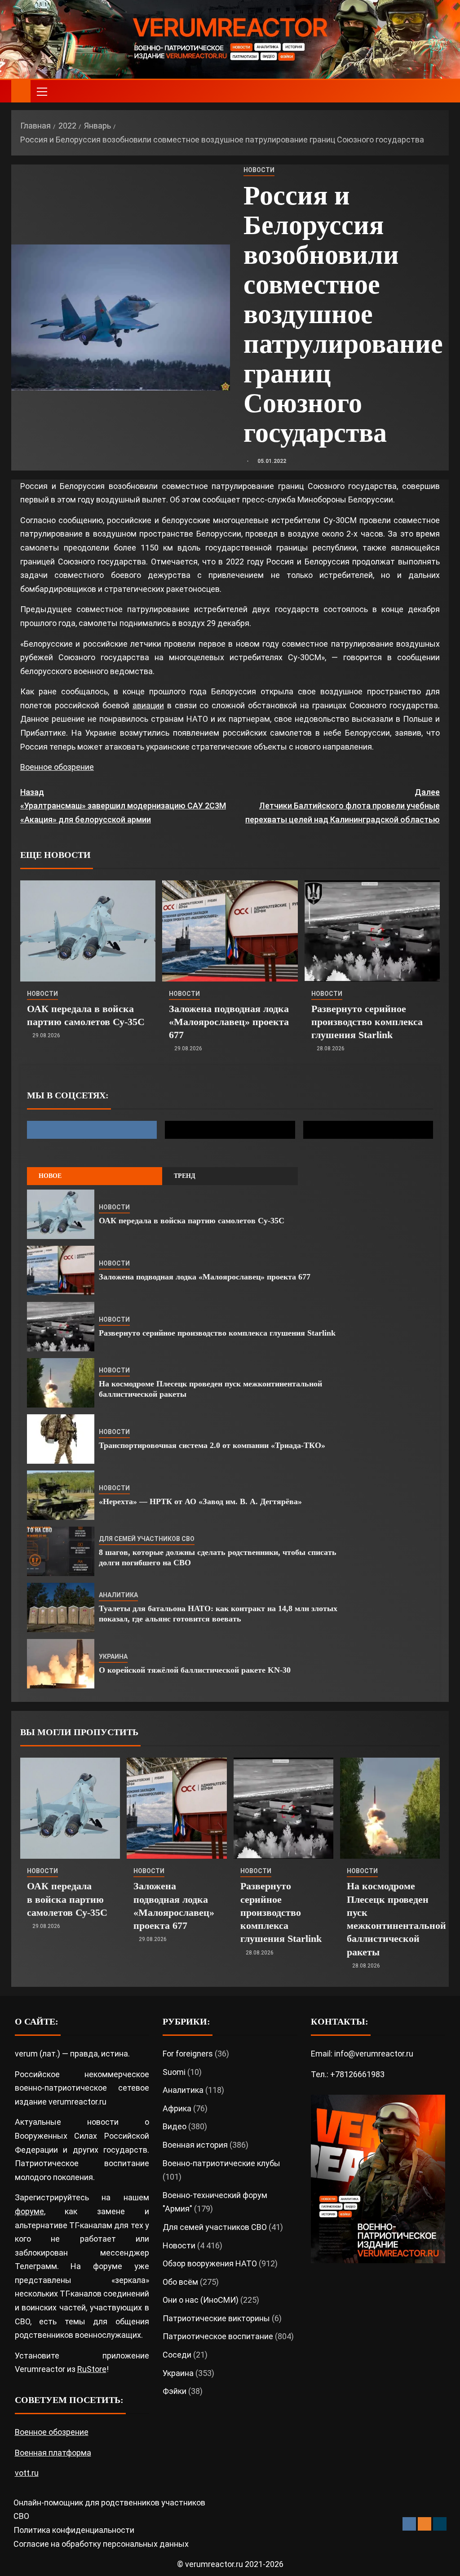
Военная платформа (53, 2453)
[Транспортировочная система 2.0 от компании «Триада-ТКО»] (61, 1439)
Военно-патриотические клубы (221, 2163)
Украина (113, 1657)
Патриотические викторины (216, 2318)
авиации (148, 705)
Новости (259, 170)
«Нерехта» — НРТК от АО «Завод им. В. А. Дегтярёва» (200, 1501)
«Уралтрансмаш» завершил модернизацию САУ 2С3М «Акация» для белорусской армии (123, 806)
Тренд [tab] (185, 1176)
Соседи (177, 2355)
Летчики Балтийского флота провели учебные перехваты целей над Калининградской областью (343, 806)
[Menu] (41, 91)
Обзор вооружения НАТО (210, 2263)
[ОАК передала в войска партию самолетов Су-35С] (88, 931)
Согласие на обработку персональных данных (101, 2544)
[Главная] (21, 91)
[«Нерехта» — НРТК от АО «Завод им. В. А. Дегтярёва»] (61, 1495)
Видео (175, 2126)
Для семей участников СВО (147, 1539)
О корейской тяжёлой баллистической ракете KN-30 (195, 1670)
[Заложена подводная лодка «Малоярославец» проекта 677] (230, 931)
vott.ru (27, 2473)
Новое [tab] (50, 1176)
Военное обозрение (57, 767)
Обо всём (180, 2282)
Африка (177, 2108)
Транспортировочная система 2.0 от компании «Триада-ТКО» (212, 1445)
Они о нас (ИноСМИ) (201, 2300)
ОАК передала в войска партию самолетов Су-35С (192, 1221)
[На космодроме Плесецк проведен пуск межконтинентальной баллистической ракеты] (61, 1383)
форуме (29, 2211)
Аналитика (118, 1595)
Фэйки (175, 2391)
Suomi (174, 2072)
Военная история (195, 2145)
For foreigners (188, 2054)
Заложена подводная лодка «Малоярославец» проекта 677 (229, 1022)
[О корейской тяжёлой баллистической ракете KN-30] (61, 1664)
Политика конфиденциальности (74, 2530)
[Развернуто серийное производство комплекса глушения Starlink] (372, 931)
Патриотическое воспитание (218, 2336)
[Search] (441, 91)
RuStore (92, 2369)
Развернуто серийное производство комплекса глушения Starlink (367, 1022)
